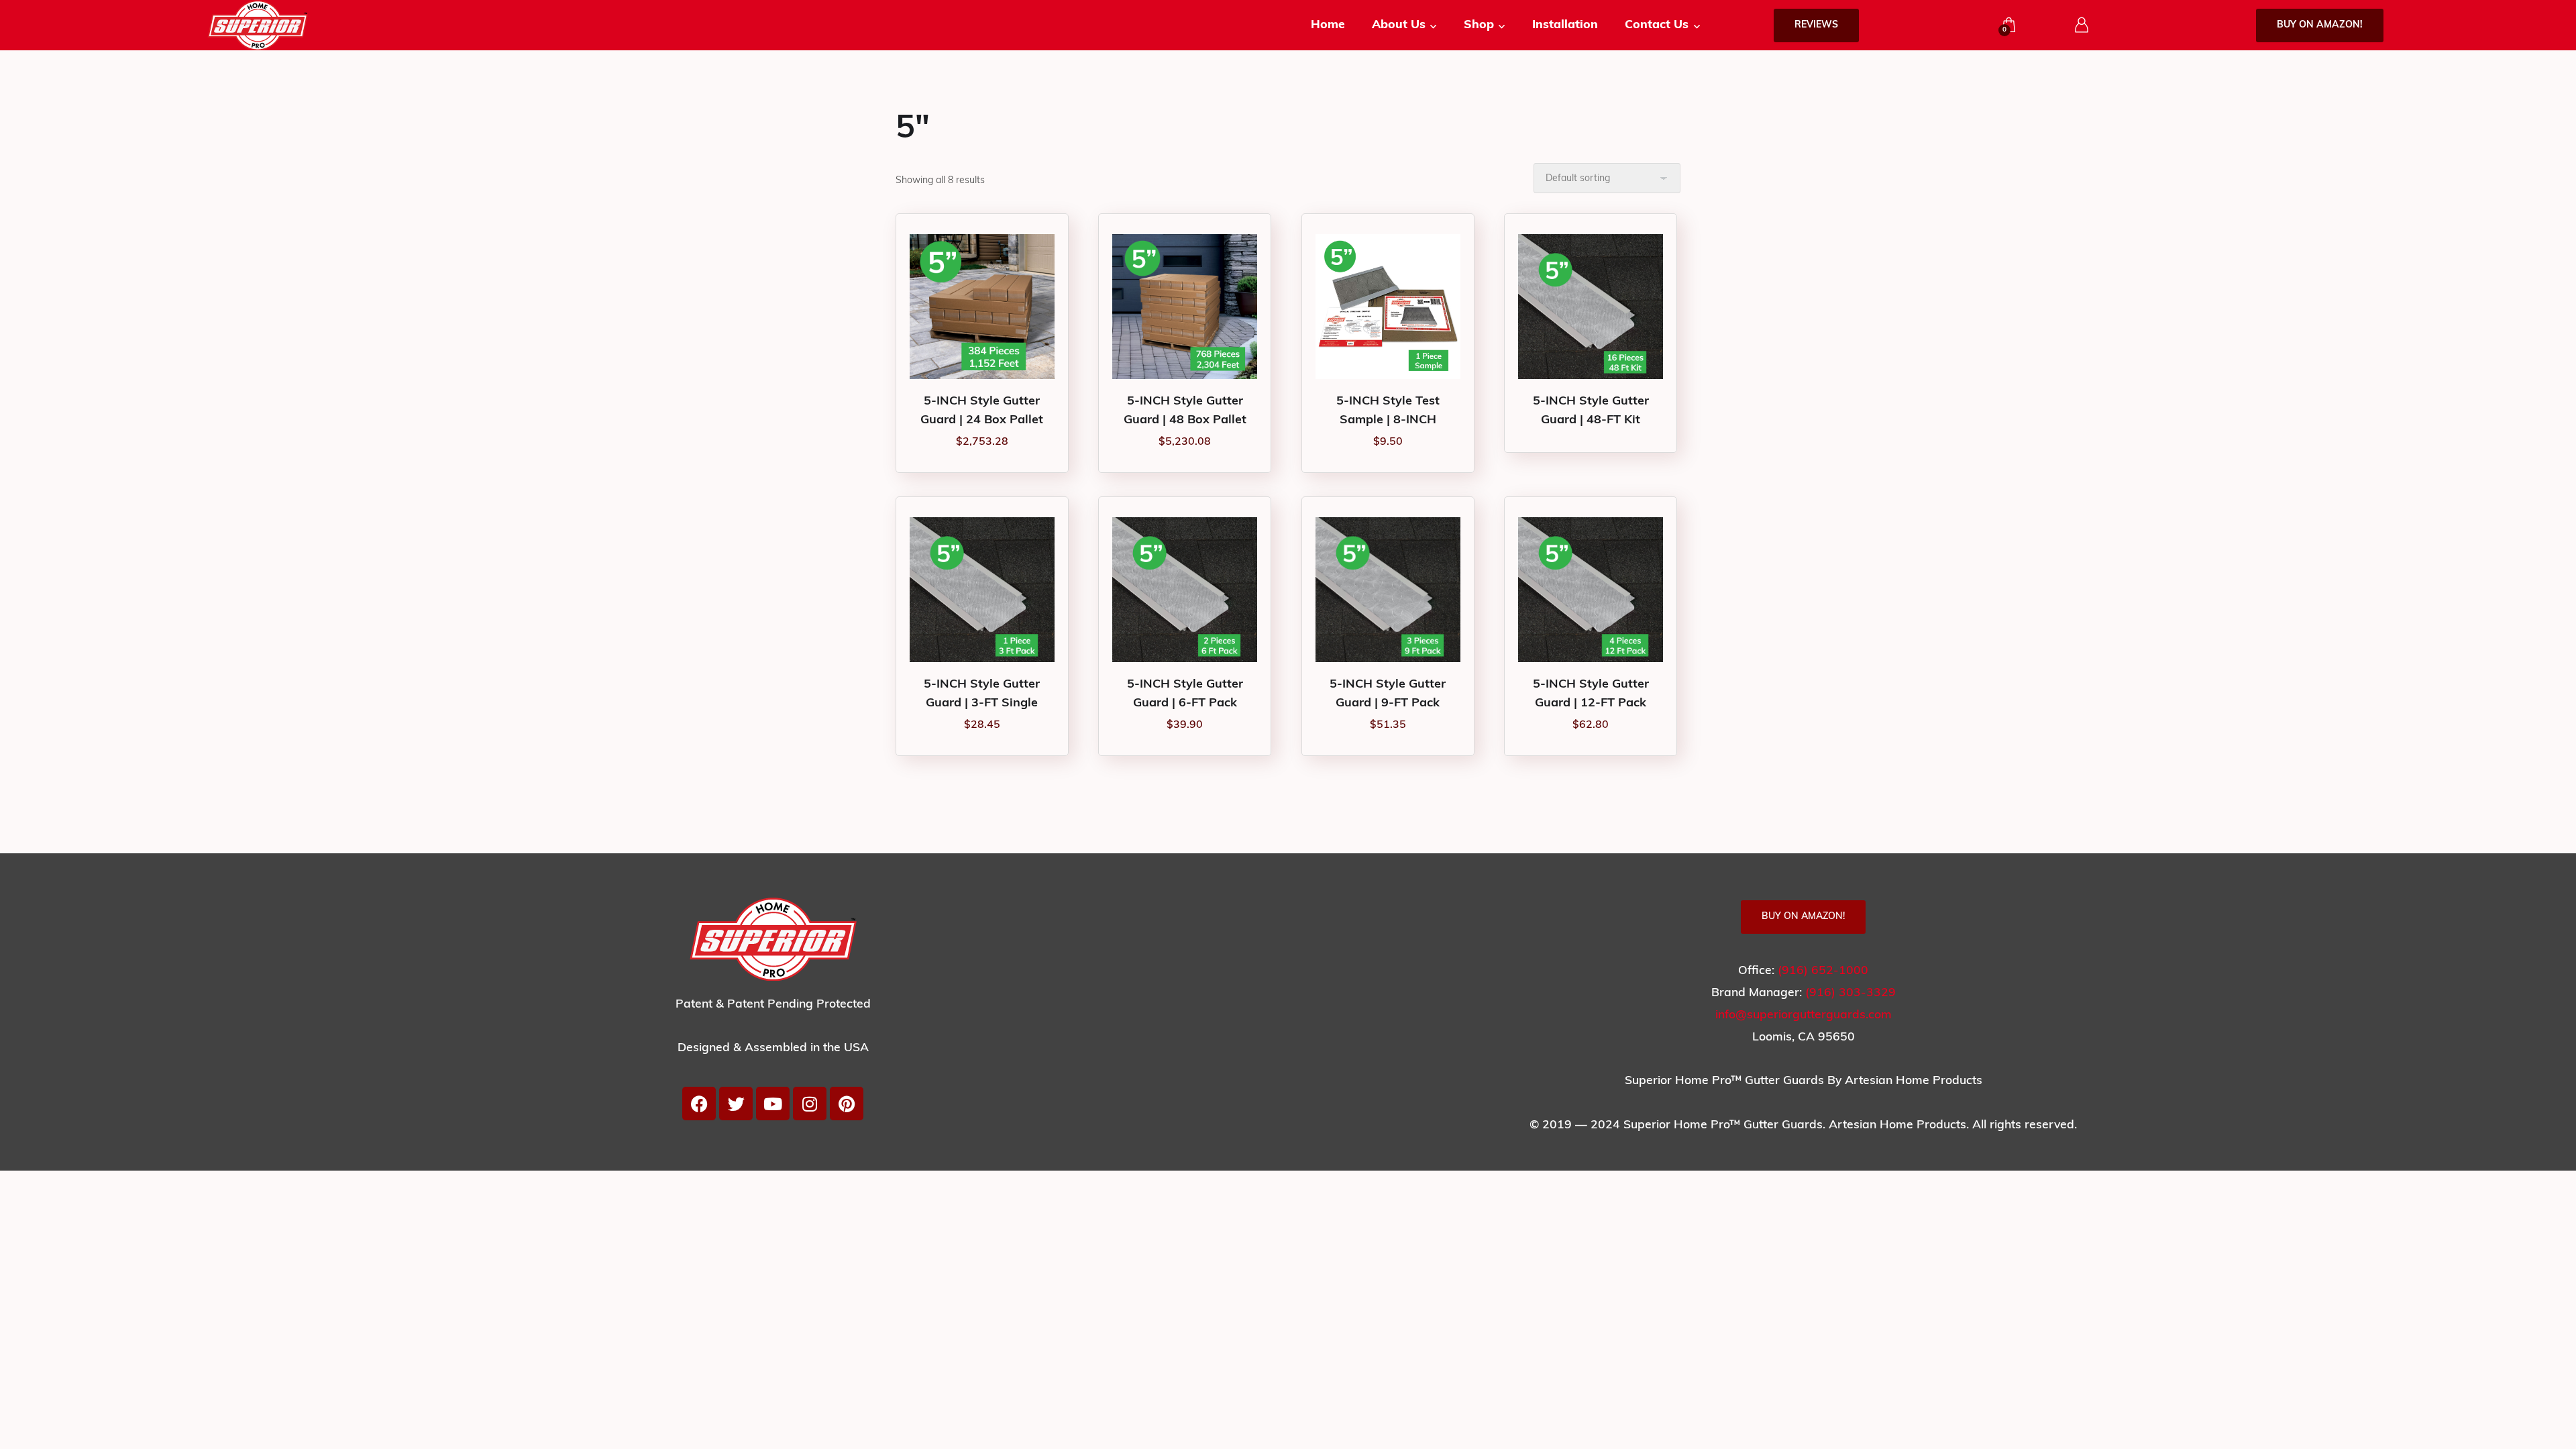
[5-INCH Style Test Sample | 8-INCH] (1388, 307)
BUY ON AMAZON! (2320, 25)
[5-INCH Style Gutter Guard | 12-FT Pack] (1591, 590)
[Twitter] (736, 1104)
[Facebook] (699, 1104)
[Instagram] (810, 1104)
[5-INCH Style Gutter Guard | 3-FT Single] (982, 590)
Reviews (1816, 25)
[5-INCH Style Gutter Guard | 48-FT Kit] (1591, 307)
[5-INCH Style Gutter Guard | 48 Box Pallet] (1185, 307)
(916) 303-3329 (1850, 993)
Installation (1565, 25)
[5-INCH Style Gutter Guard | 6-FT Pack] (1185, 590)
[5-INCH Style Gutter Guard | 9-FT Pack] (1388, 590)
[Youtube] (773, 1104)
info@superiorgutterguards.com (1804, 1015)
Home (1328, 25)
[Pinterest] (847, 1104)
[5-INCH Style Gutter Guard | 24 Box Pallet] (982, 307)
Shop (1479, 25)
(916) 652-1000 (1823, 971)
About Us (1399, 25)
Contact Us (1657, 25)
